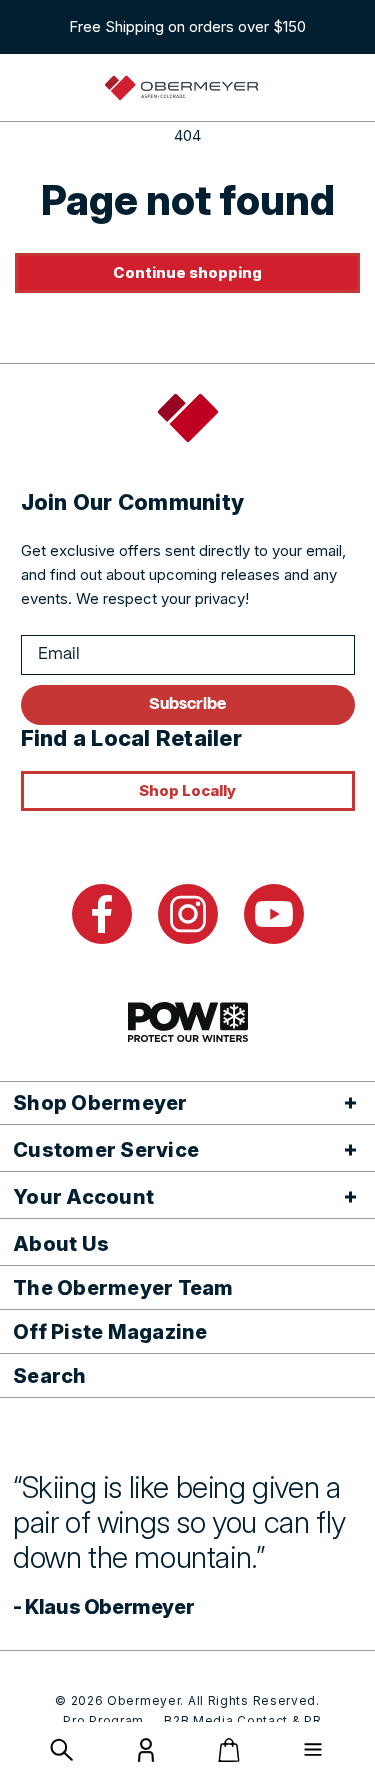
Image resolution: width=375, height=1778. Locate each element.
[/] (182, 88)
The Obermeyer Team (123, 1288)
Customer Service (106, 1150)
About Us (61, 1244)
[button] (62, 1750)
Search (50, 1376)
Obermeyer (143, 1700)
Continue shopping (187, 272)
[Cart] (229, 1750)
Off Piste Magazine (110, 1332)
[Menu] (313, 1750)
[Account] (146, 1756)
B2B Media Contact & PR (242, 1720)
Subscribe (187, 704)
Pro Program (103, 1720)
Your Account (83, 1197)
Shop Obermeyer (100, 1103)
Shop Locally (187, 790)
